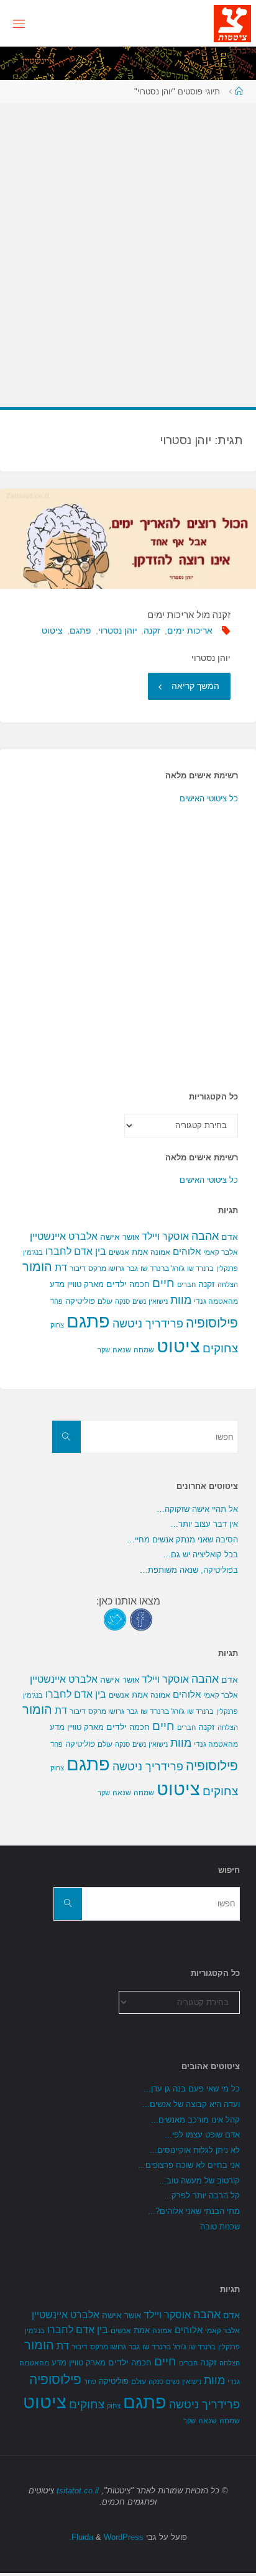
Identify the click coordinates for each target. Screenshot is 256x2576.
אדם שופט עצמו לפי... (202, 2135)
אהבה (205, 1236)
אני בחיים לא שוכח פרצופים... (189, 2165)
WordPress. (106, 2537)
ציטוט (52, 630)
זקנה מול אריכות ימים (189, 615)
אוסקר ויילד (165, 1236)
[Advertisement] (128, 249)
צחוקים (220, 1348)
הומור (37, 1267)
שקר (104, 1350)
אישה (110, 1237)
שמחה (144, 1350)
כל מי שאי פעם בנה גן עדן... (192, 2089)
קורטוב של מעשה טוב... (199, 2181)
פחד (57, 1301)
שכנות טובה (220, 2227)
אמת (140, 1252)
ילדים (117, 1284)
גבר (132, 1268)
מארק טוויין (85, 1284)
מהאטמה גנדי (216, 1301)
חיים (163, 1283)
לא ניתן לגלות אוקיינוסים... (195, 2150)
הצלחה (228, 1285)
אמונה (160, 1252)
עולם (105, 1301)
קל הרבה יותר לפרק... (202, 2196)
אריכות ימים (190, 630)
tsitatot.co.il (78, 2491)
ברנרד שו (200, 1268)
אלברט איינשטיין (64, 1236)
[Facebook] (141, 1618)
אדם (230, 1237)
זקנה (152, 630)
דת (61, 1268)
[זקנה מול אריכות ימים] (128, 539)
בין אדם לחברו (76, 1251)
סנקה (122, 1301)
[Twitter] (115, 1618)
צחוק (57, 1325)
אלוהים (187, 1252)
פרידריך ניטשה (148, 1324)
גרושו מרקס (106, 1268)
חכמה (139, 1284)
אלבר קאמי (221, 1252)
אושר (131, 1237)
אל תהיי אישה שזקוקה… (197, 1509)
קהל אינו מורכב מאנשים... (195, 2120)
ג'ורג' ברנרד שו (162, 1268)
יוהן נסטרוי (118, 630)
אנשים (119, 1252)
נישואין (158, 1301)
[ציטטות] (232, 23)
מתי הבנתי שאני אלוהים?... (194, 2211)
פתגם (80, 630)
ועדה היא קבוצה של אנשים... (191, 2104)
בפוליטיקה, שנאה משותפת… (189, 1570)
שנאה (122, 1349)
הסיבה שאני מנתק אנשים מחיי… (182, 1540)
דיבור (78, 1268)
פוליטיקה (80, 1301)
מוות (181, 1300)
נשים (139, 1301)
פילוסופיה (212, 1323)
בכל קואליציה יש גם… (200, 1554)
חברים (186, 1285)
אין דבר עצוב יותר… (204, 1524)
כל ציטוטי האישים (209, 799)
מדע (57, 1284)
